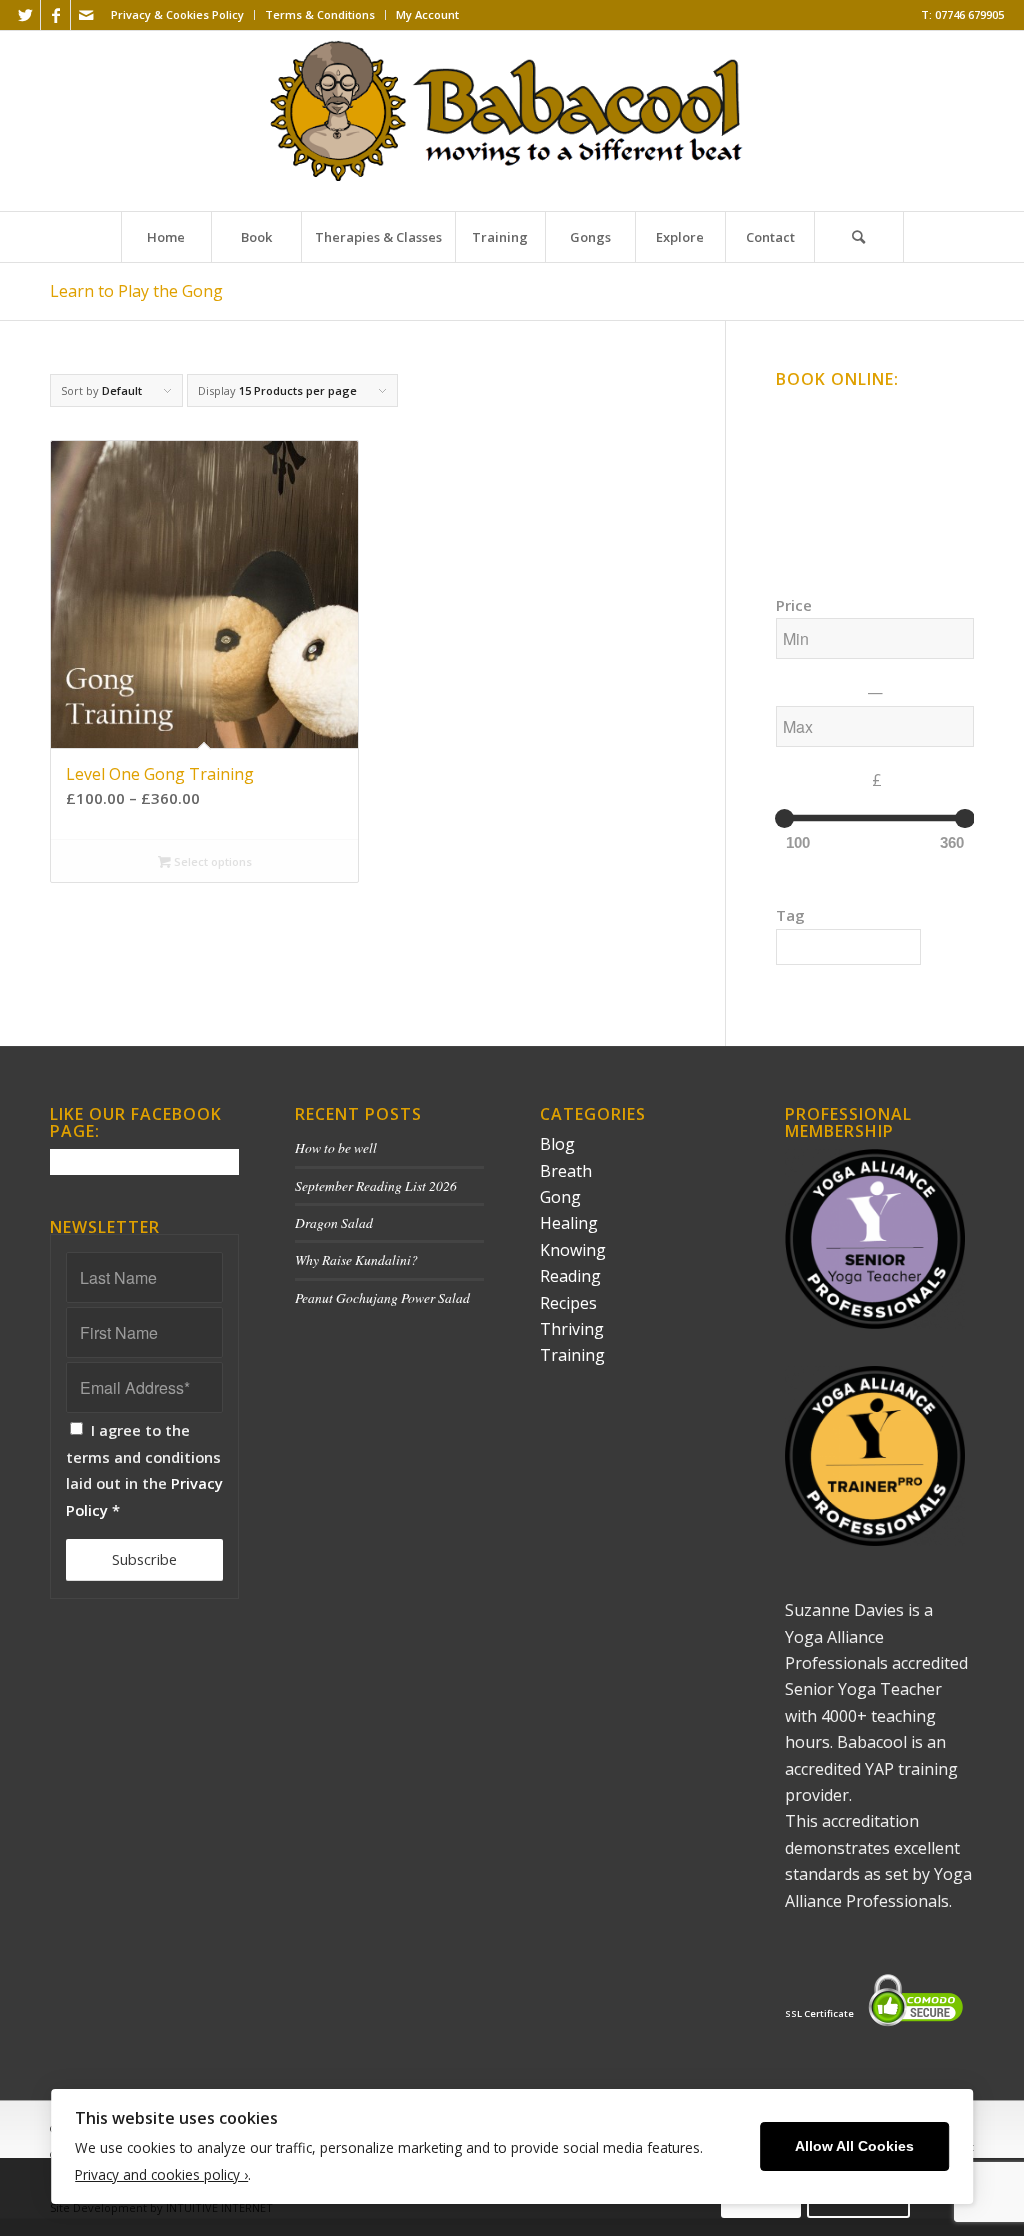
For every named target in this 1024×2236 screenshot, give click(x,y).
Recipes (568, 1303)
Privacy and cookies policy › (161, 2174)
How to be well (336, 1147)
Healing (569, 1223)
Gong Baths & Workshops (854, 449)
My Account (427, 14)
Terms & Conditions (320, 14)
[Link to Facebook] (55, 15)
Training (572, 1355)
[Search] (859, 237)
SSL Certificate (819, 2013)
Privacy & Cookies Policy (177, 14)
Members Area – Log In (845, 520)
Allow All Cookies (854, 2146)
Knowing (573, 1250)
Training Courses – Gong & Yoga (873, 484)
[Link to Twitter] (25, 15)
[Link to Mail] (86, 15)
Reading (570, 1276)
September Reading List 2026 (376, 1185)
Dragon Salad (334, 1222)
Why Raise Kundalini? (356, 1259)
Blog (557, 1144)
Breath (566, 1171)
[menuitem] (178, 15)
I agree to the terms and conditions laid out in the (144, 1469)
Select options (211, 861)
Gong (560, 1197)
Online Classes (821, 413)
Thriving (572, 1329)
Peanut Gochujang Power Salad (382, 1297)
